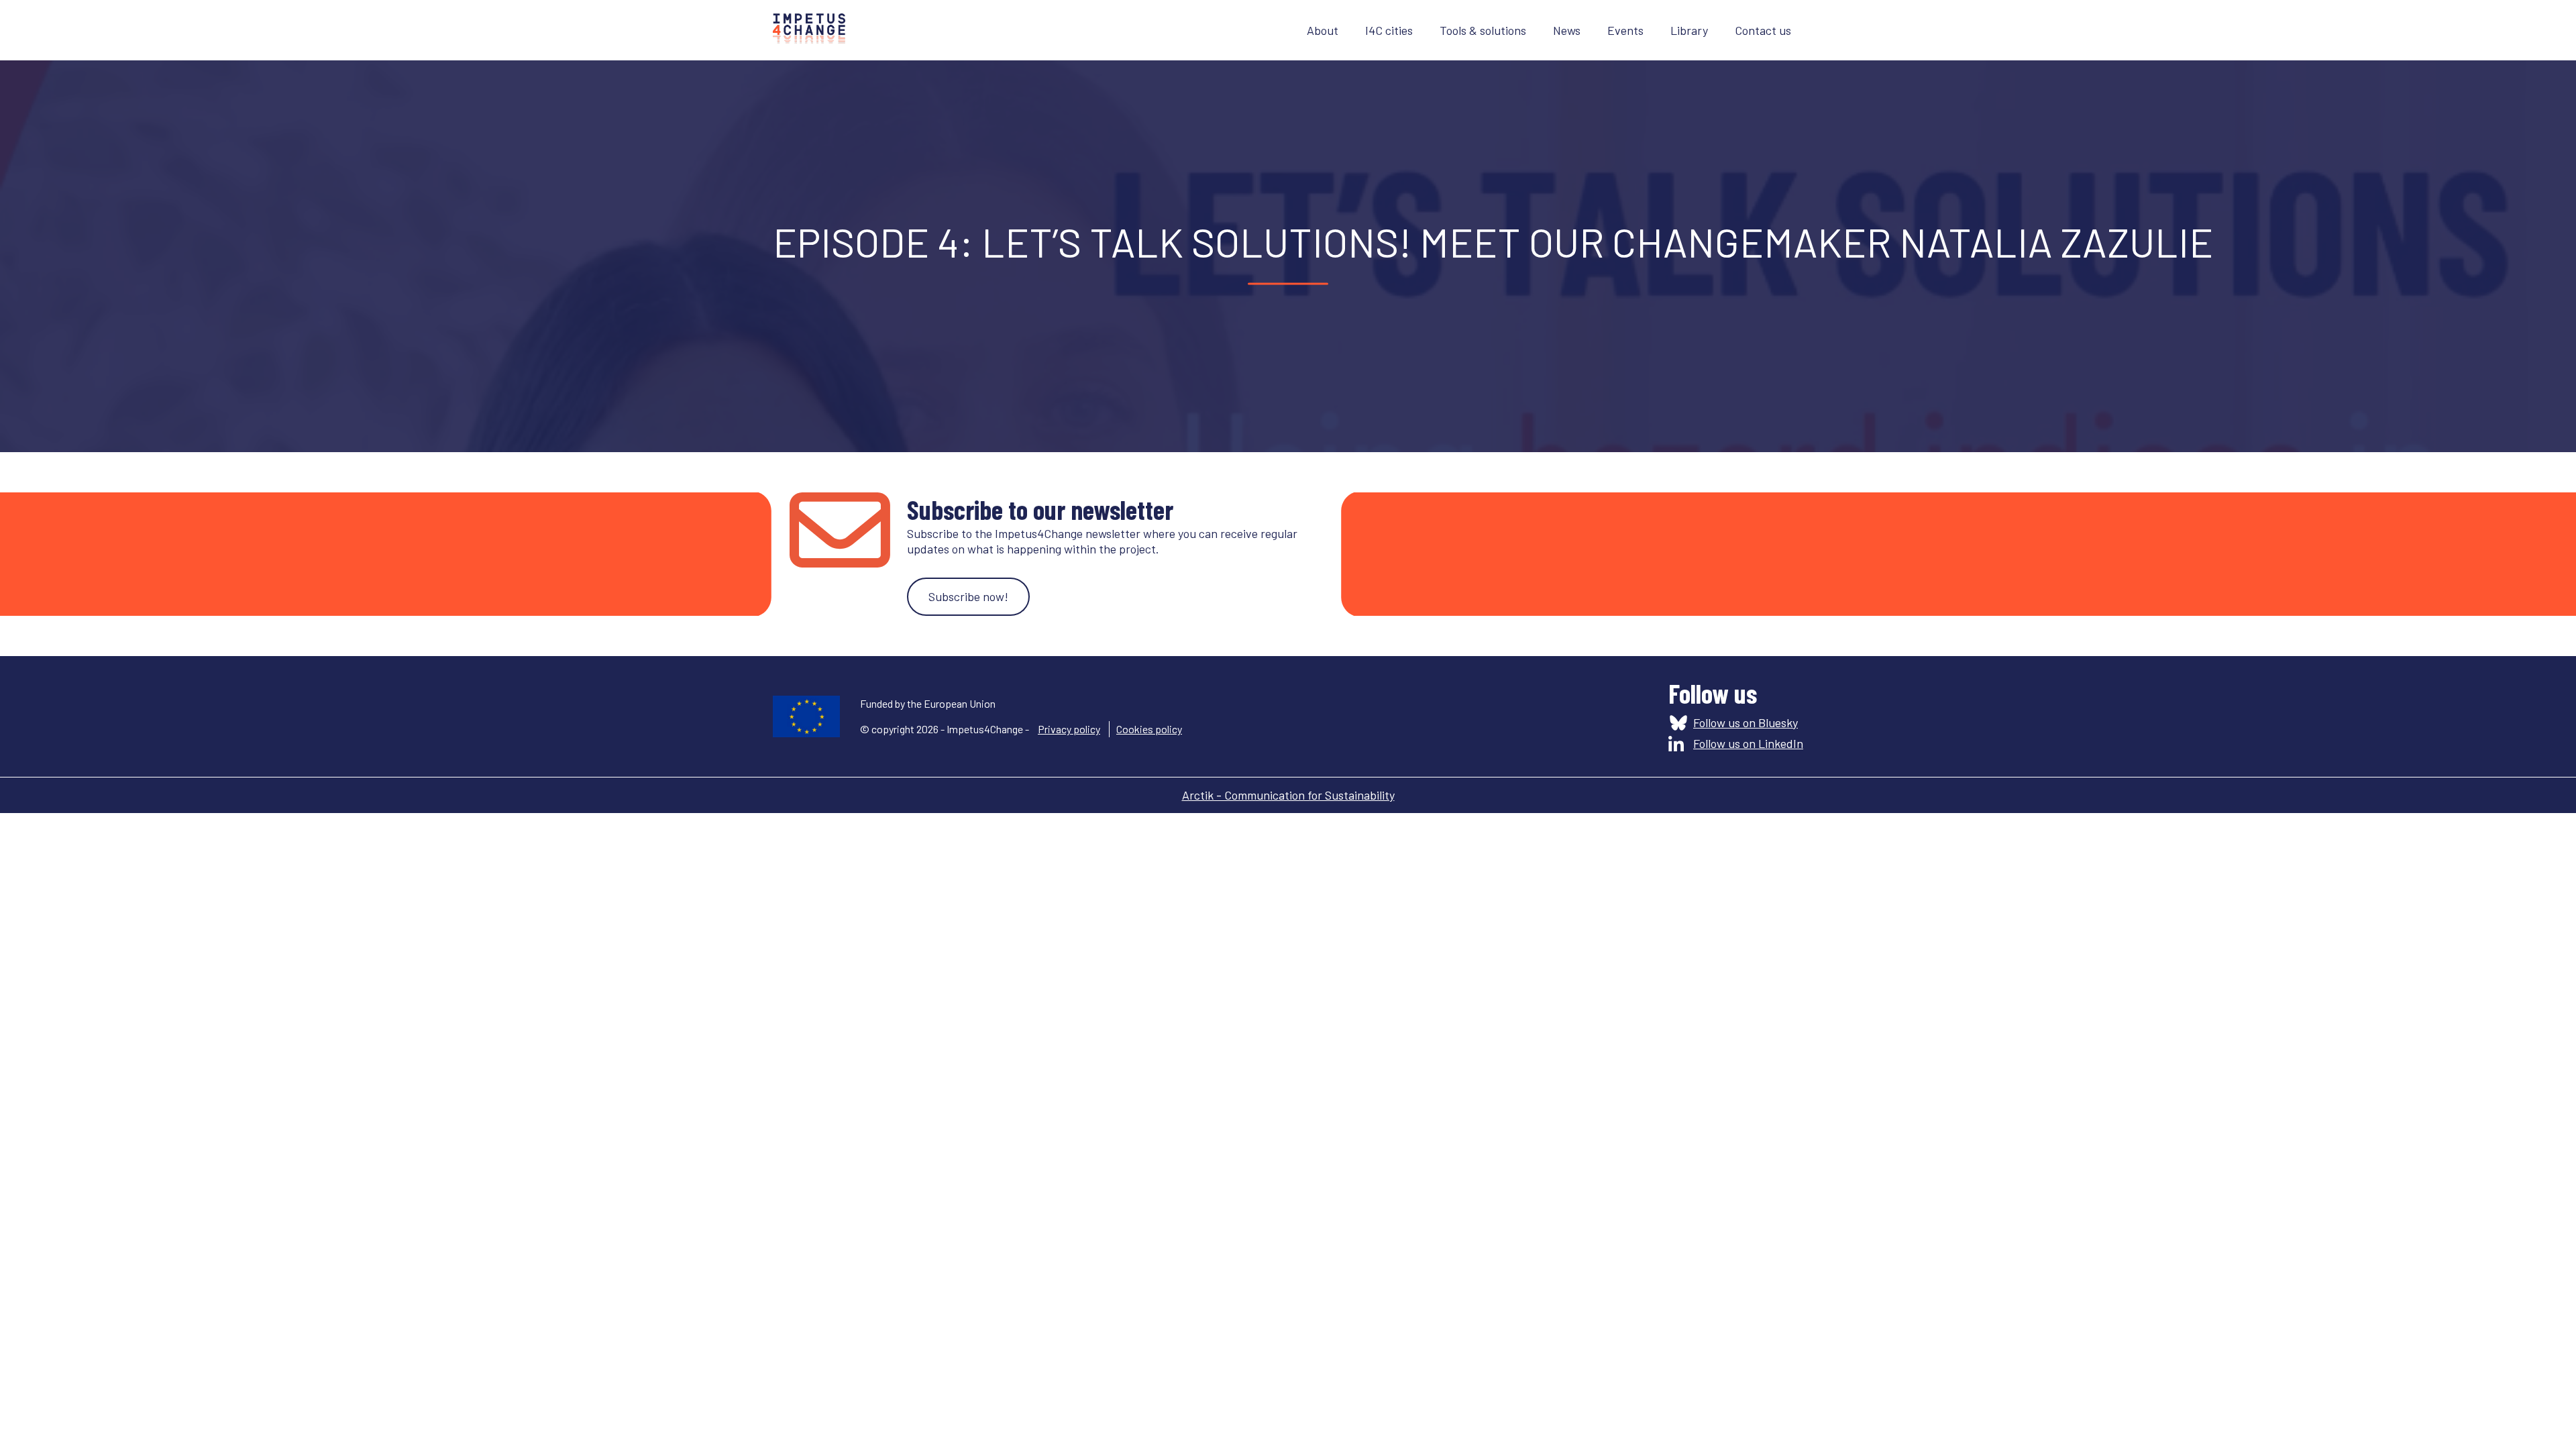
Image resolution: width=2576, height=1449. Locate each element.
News (1567, 30)
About (1323, 30)
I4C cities (1389, 30)
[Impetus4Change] (809, 30)
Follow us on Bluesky (1746, 722)
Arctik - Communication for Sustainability (1288, 795)
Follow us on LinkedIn (1748, 743)
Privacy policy (1069, 729)
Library (1689, 30)
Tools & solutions (1483, 30)
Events (1625, 30)
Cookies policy (1149, 729)
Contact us (1763, 30)
